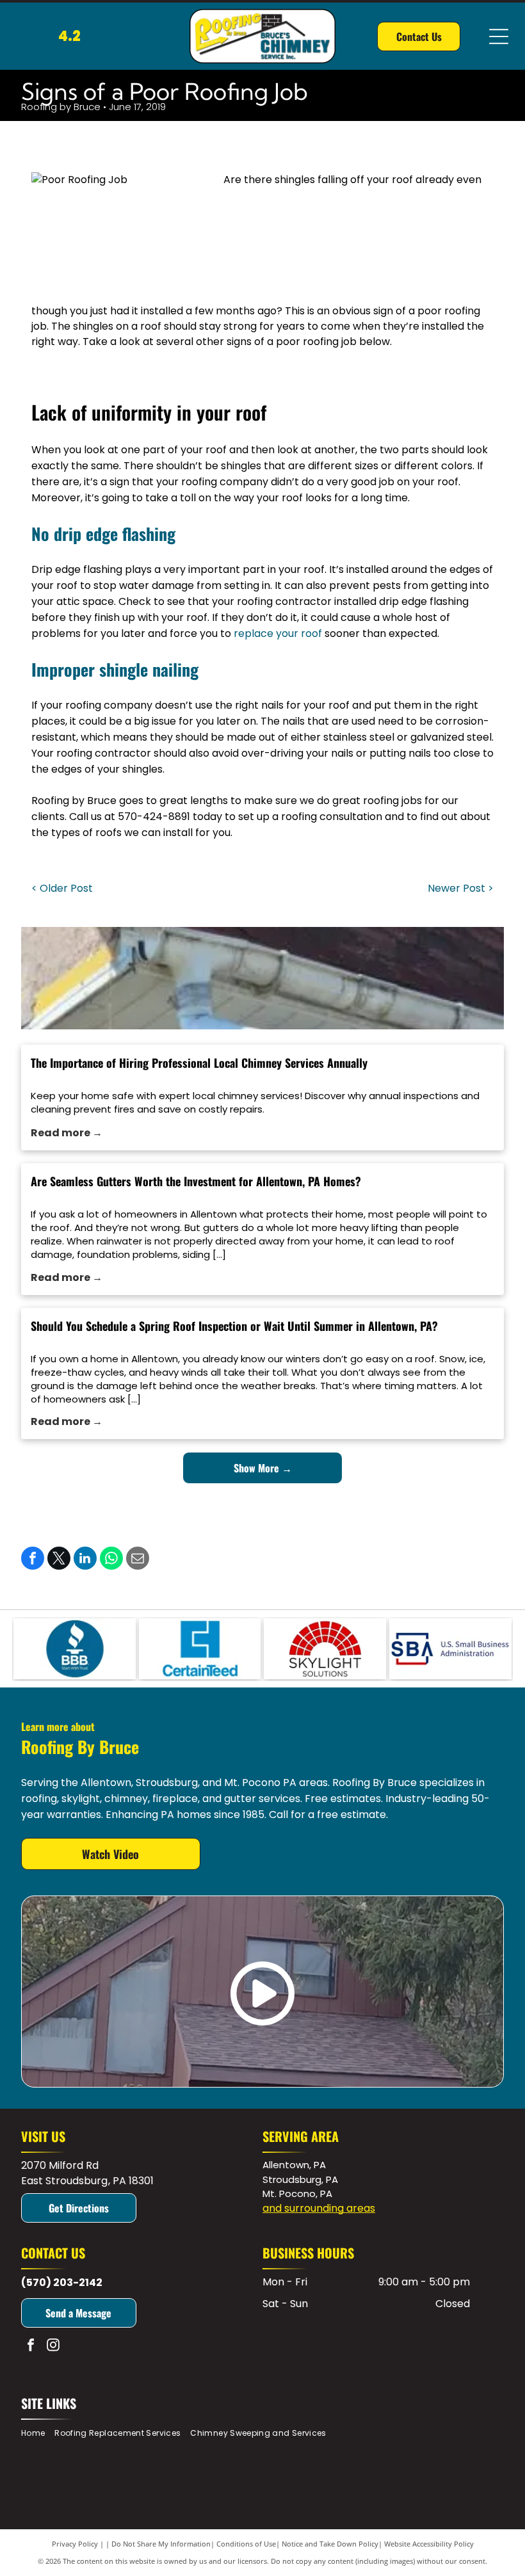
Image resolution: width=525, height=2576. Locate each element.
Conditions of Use (246, 2544)
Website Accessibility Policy (429, 2544)
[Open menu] (499, 36)
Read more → (67, 1133)
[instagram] (53, 2347)
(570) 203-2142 (62, 2282)
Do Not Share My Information (161, 2544)
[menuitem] (38, 2434)
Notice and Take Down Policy (330, 2544)
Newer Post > (461, 888)
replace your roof (278, 633)
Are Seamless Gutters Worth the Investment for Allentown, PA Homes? (196, 1181)
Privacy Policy (75, 2544)
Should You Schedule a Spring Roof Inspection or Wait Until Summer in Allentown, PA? (234, 1326)
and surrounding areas (319, 2208)
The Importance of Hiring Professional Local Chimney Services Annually (199, 1063)
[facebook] (31, 2347)
